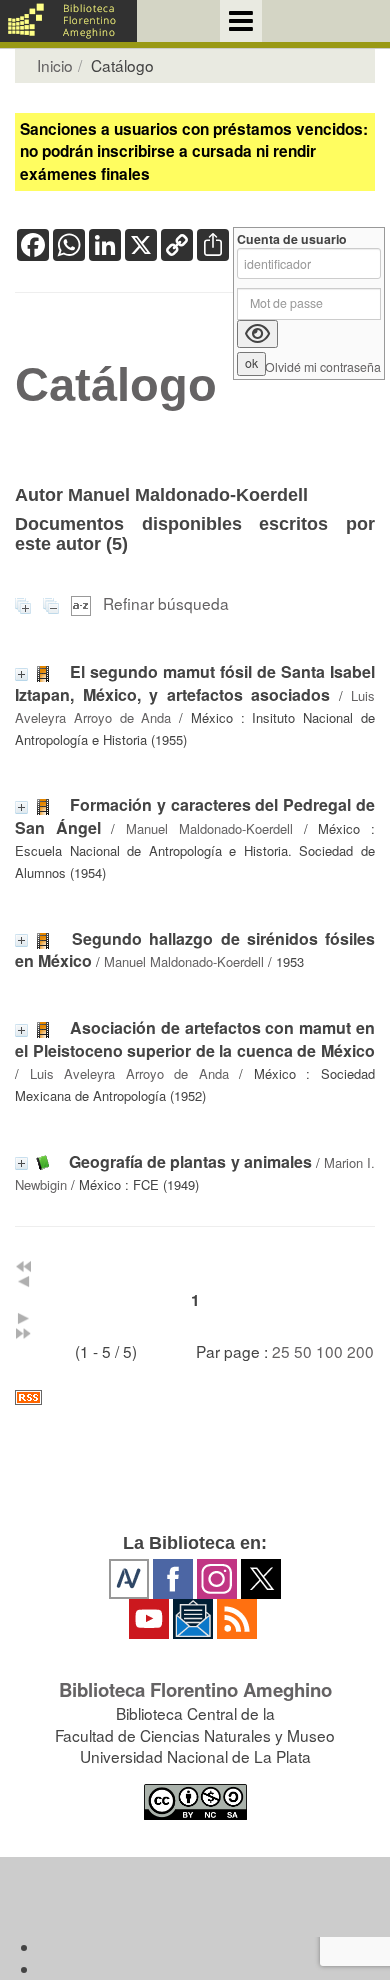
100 (329, 1351)
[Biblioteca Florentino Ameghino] (68, 21)
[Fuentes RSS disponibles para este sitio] (195, 1397)
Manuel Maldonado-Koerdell (209, 828)
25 (281, 1351)
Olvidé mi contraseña (323, 367)
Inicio (55, 65)
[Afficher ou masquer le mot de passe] (257, 334)
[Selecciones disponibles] (83, 603)
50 (303, 1351)
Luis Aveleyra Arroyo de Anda (129, 1073)
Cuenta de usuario (292, 239)
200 (360, 1351)
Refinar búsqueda (166, 603)
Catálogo (116, 385)
